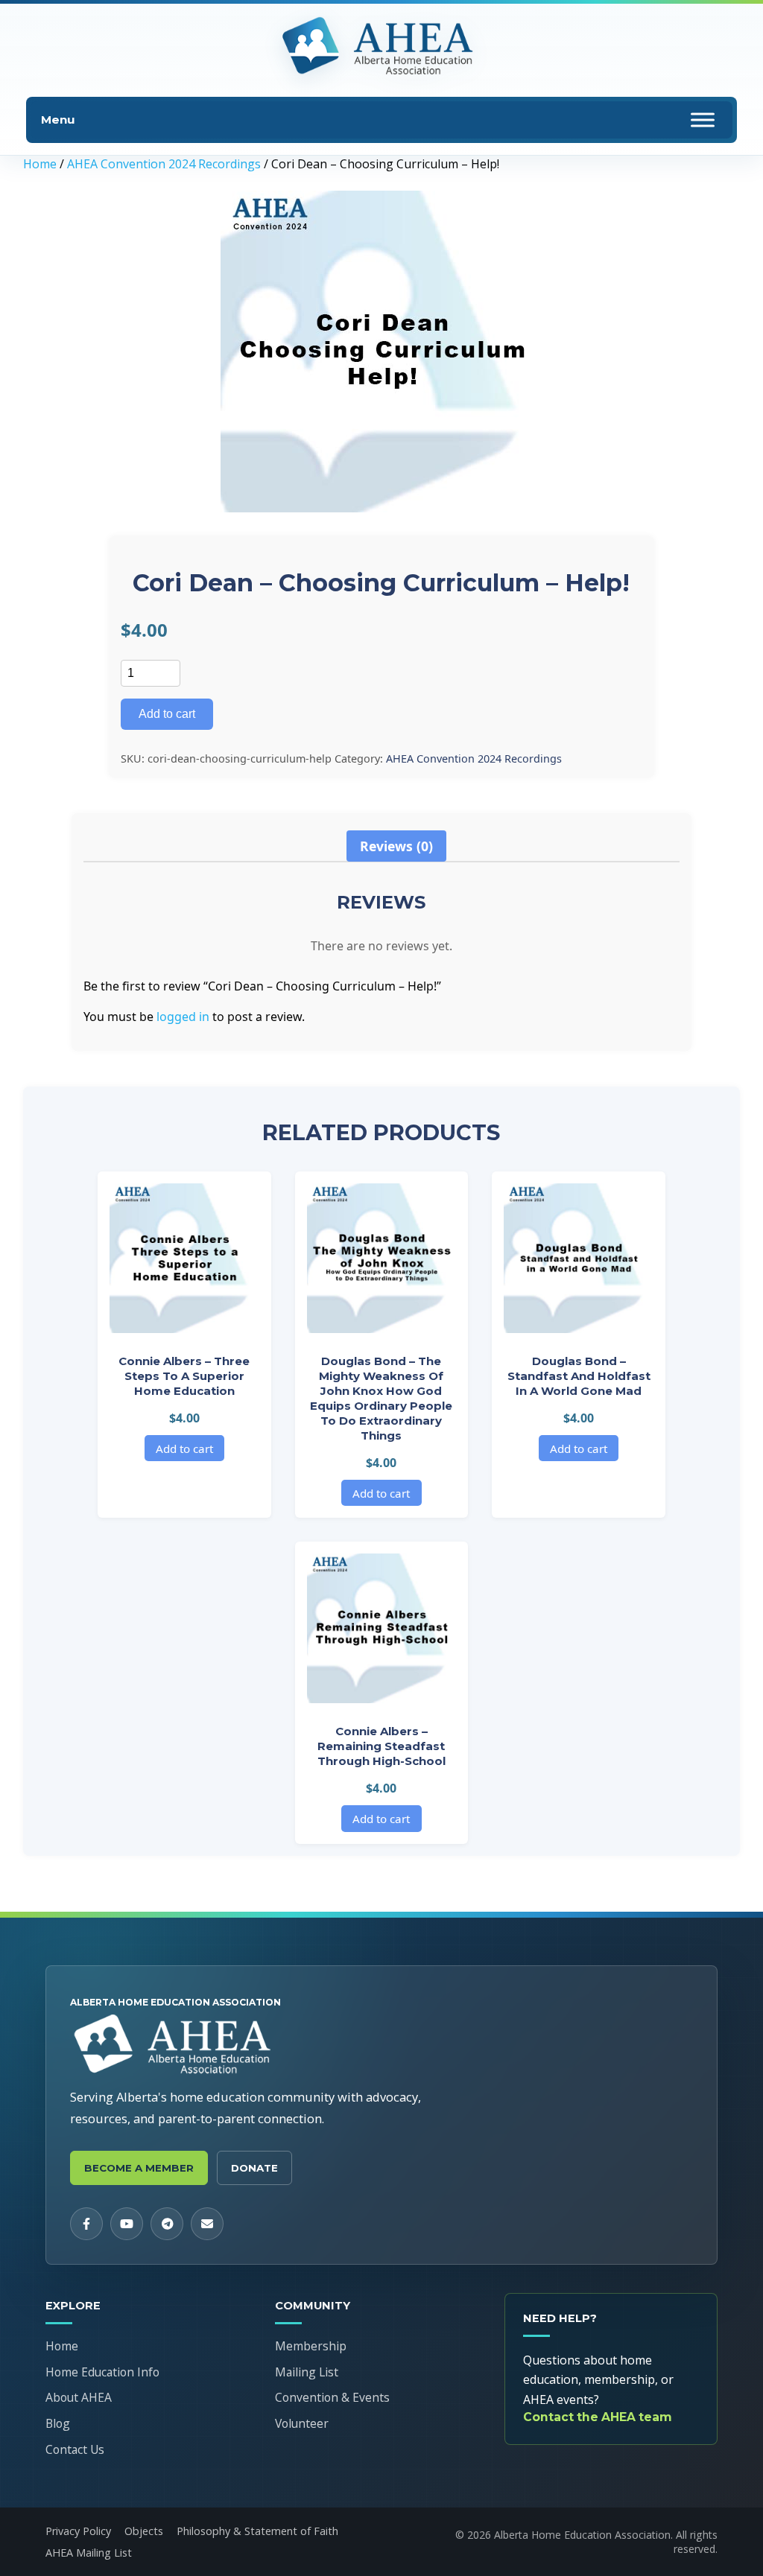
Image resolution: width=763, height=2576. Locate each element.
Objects (144, 2531)
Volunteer (302, 2423)
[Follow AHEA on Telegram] (167, 2224)
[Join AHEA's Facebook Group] (86, 2224)
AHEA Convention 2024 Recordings (164, 164)
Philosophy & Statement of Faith (257, 2531)
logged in (183, 1017)
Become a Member (139, 2168)
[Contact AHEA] (207, 2224)
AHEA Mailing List (89, 2553)
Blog (58, 2423)
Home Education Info (102, 2372)
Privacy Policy (78, 2531)
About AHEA (79, 2397)
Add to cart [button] (184, 1448)
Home (40, 164)
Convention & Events (332, 2397)
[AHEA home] (381, 47)
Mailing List (307, 2372)
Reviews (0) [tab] (396, 846)
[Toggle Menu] (703, 120)
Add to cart (167, 714)
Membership (311, 2346)
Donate (254, 2168)
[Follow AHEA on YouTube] (127, 2224)
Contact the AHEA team (598, 2417)
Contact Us (75, 2449)
